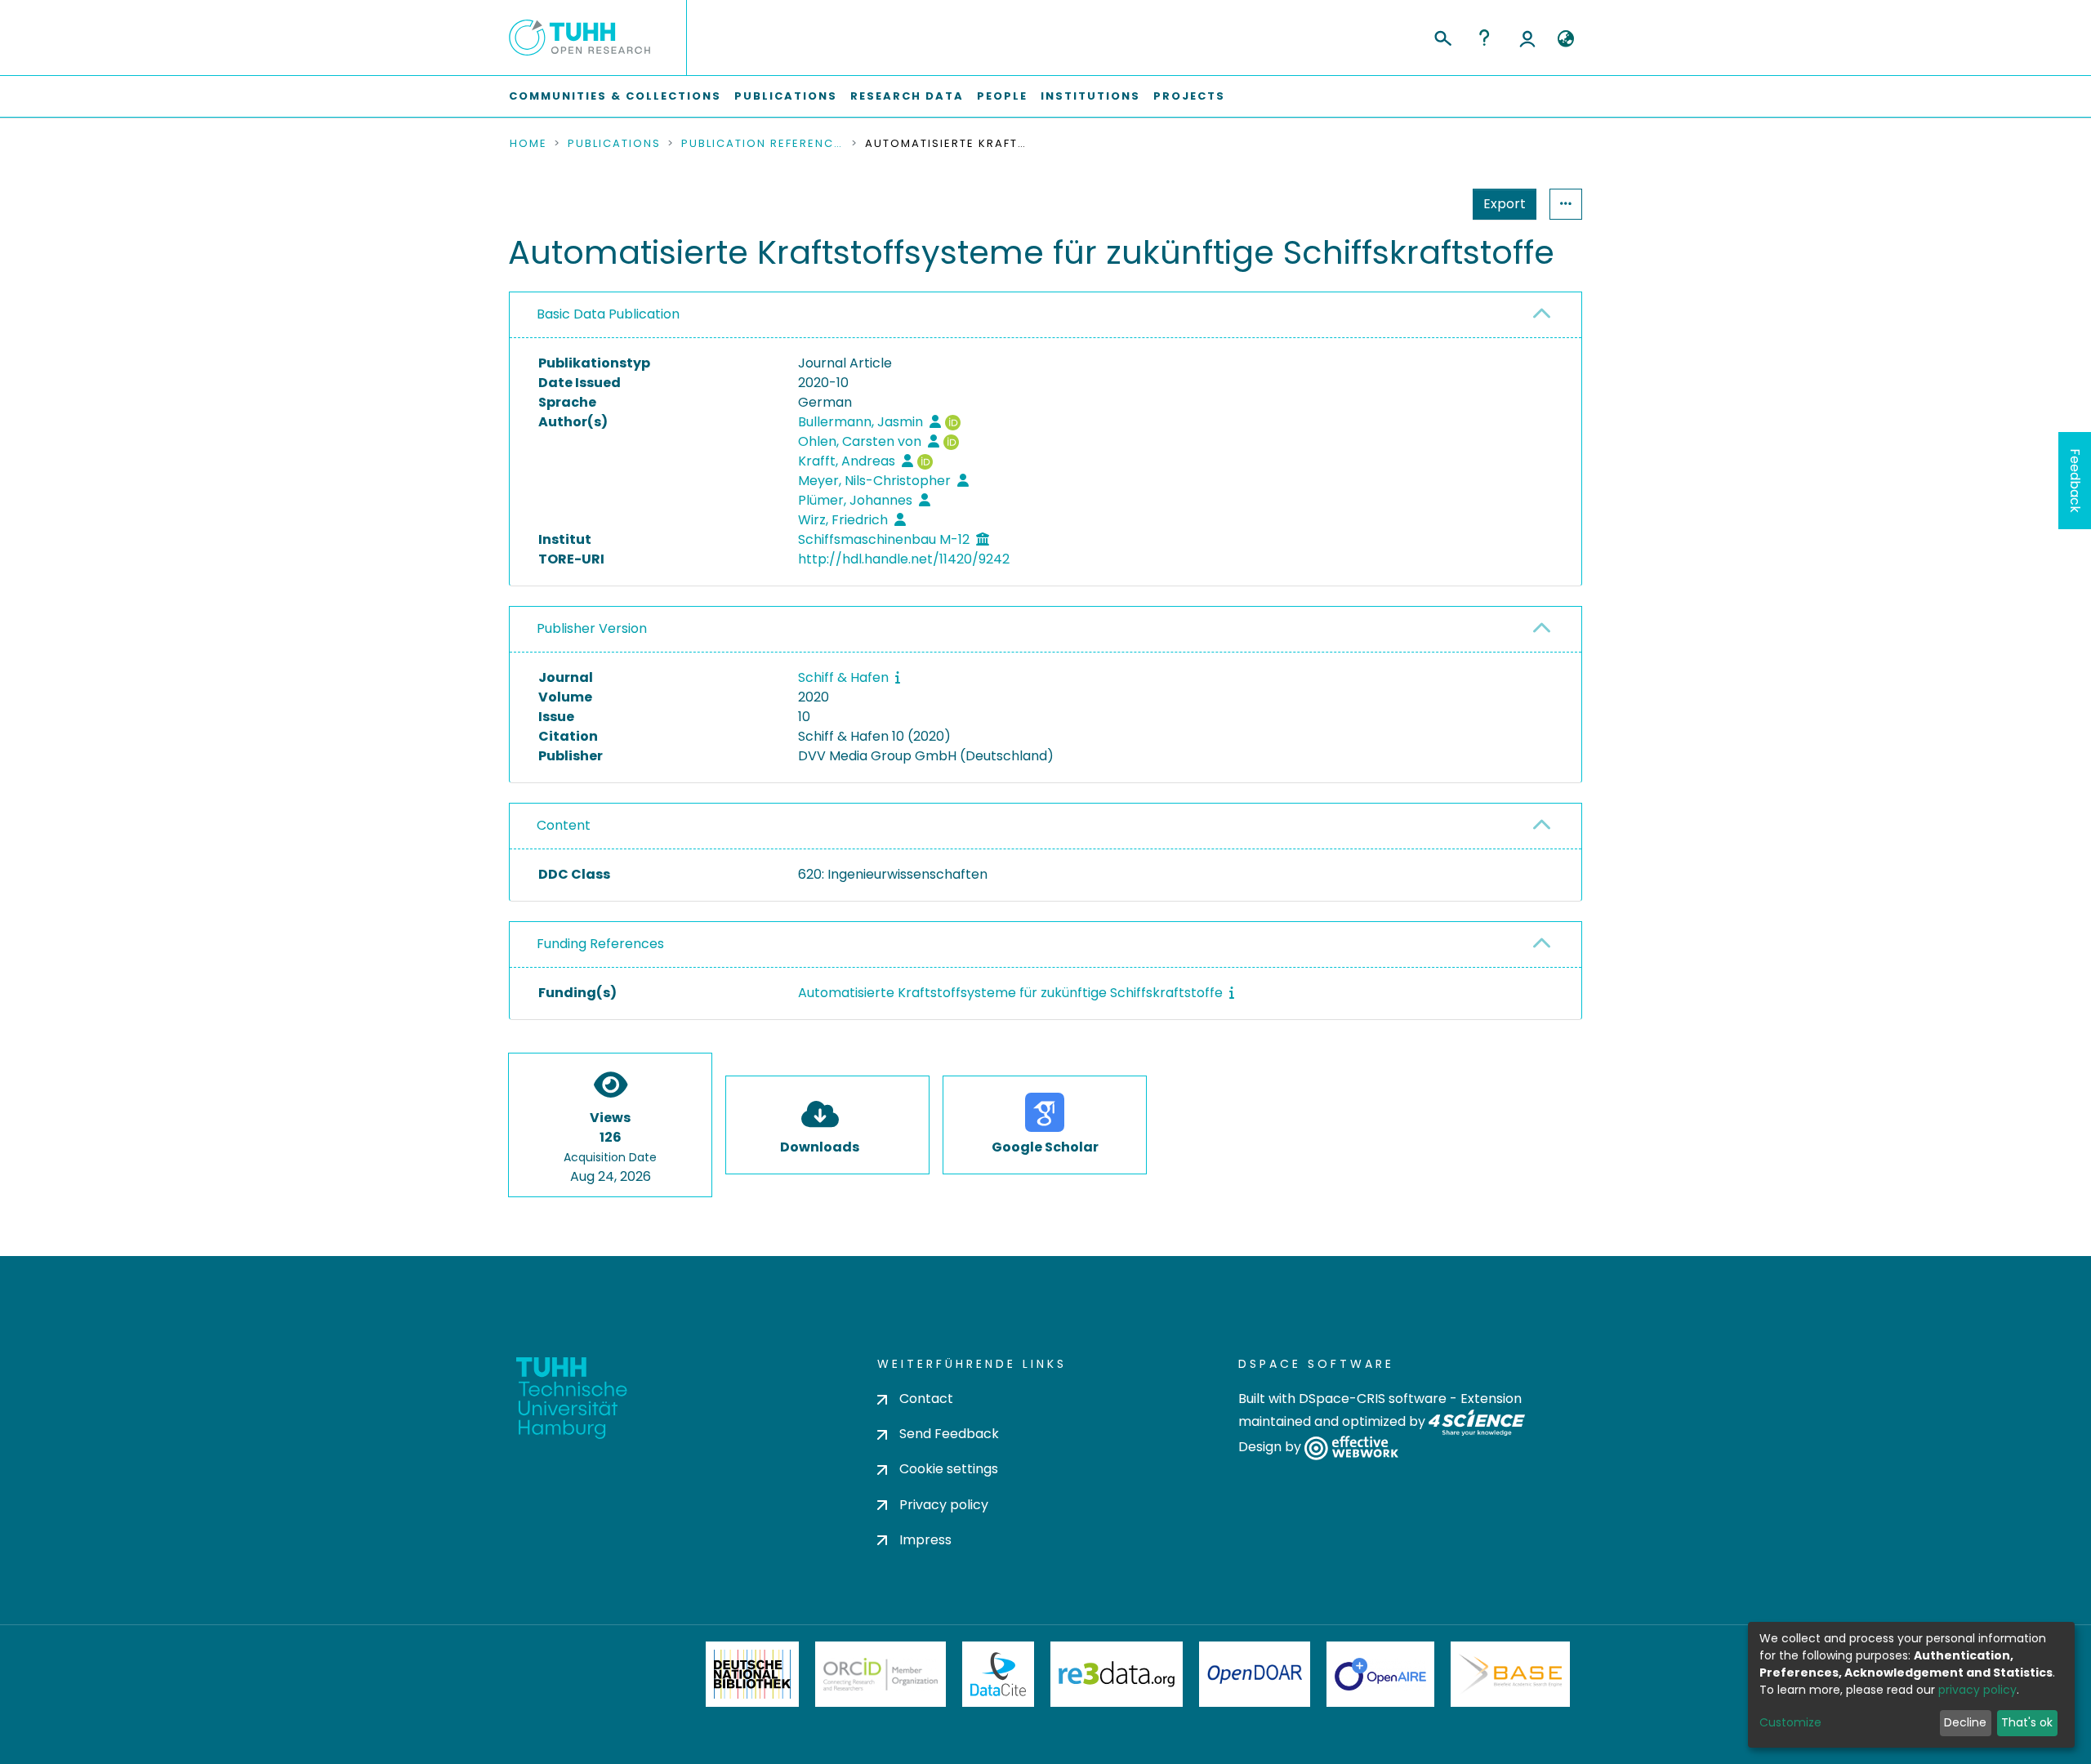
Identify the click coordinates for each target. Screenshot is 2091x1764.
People (1002, 96)
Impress (925, 1540)
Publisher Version (592, 628)
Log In (1527, 38)
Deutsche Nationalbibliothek (752, 1674)
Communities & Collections (615, 96)
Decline (1965, 1722)
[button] (1565, 39)
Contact (926, 1399)
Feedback (2075, 481)
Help (1484, 38)
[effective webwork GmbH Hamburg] (1351, 1448)
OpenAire (1380, 1674)
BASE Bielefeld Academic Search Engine (1510, 1674)
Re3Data (1117, 1674)
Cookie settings (949, 1469)
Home (528, 144)
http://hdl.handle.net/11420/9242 (904, 559)
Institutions (1090, 96)
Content (564, 825)
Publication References (763, 144)
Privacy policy (944, 1505)
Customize (1790, 1722)
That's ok (2027, 1722)
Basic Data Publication (608, 314)
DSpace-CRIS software (1373, 1399)
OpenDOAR (1255, 1674)
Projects (1189, 96)
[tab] (1045, 315)
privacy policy (1977, 1690)
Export (1505, 204)
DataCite (999, 1674)
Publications (786, 96)
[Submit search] (1442, 36)
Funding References (600, 944)
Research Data (907, 96)
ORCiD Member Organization (881, 1674)
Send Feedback (949, 1434)
